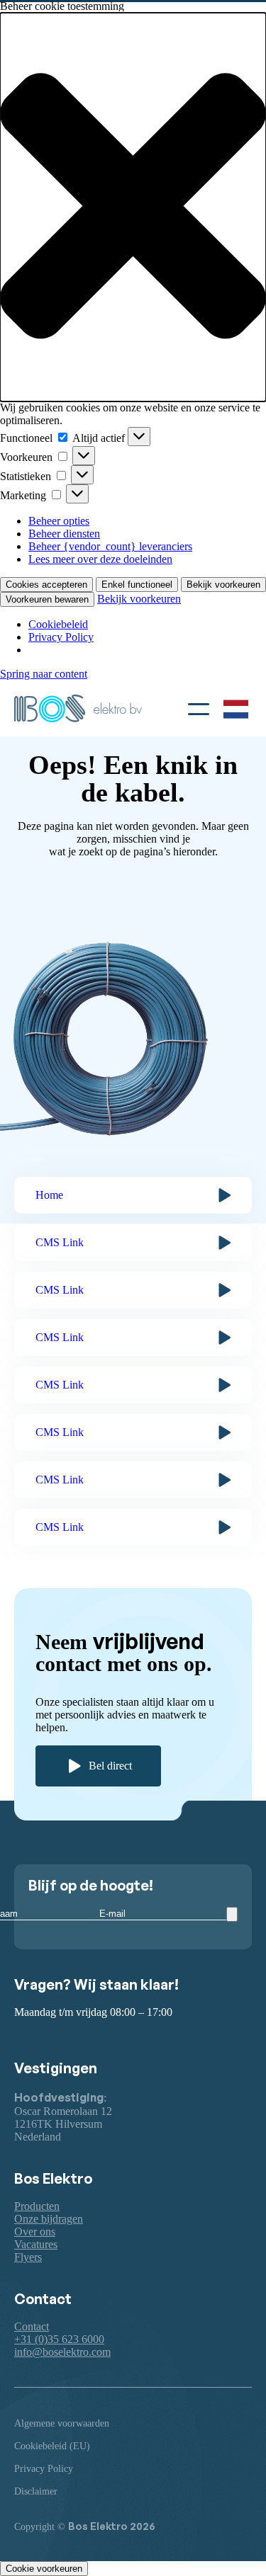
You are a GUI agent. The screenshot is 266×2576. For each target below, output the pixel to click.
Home (49, 1195)
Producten (37, 2206)
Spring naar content (44, 674)
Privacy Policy (61, 637)
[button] (133, 207)
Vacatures (36, 2244)
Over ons (35, 2232)
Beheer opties (59, 521)
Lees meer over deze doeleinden (100, 559)
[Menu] (199, 707)
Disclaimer (36, 2491)
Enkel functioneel (137, 585)
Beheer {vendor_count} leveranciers (110, 546)
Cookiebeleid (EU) (52, 2446)
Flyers (28, 2257)
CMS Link (60, 1242)
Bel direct (110, 1766)
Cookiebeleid (58, 624)
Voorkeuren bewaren (47, 599)
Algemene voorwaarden (62, 2423)
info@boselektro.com (62, 2352)
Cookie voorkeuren (44, 2569)
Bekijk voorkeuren (223, 585)
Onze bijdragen (49, 2219)
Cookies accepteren (46, 585)
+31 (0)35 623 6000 (59, 2339)
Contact (32, 2326)
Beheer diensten (64, 534)
